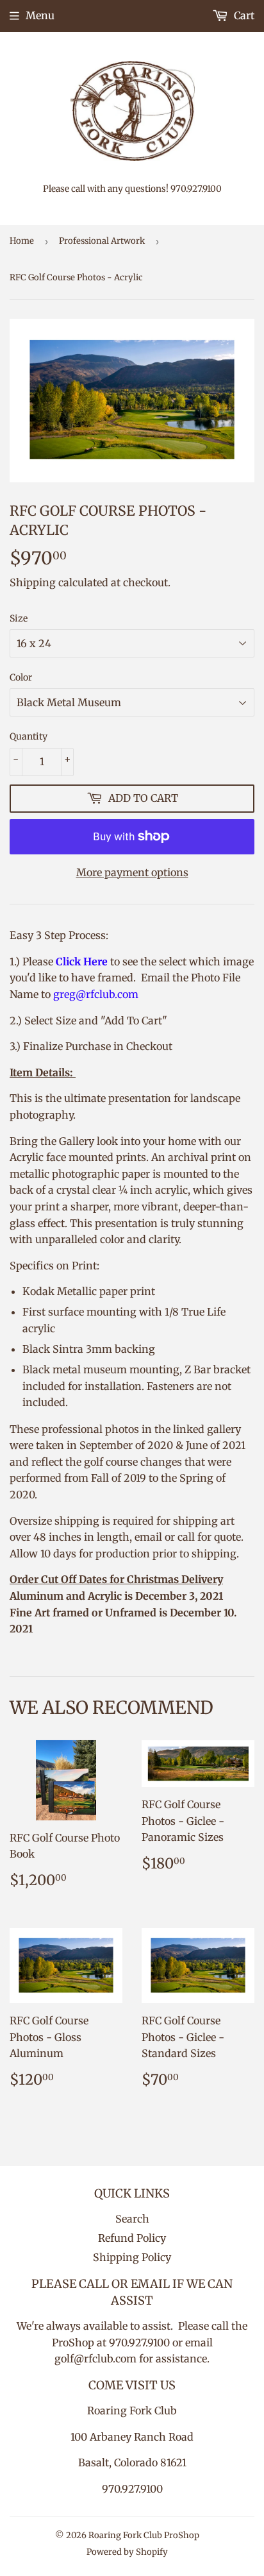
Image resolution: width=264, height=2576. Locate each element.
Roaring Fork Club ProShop (144, 2535)
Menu (40, 15)
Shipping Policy (132, 2257)
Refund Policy (132, 2238)
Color (21, 677)
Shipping (33, 582)
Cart (243, 15)
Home (22, 241)
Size (19, 618)
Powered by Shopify (127, 2552)
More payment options (132, 872)
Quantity (29, 736)
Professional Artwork (102, 241)
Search (132, 2219)
